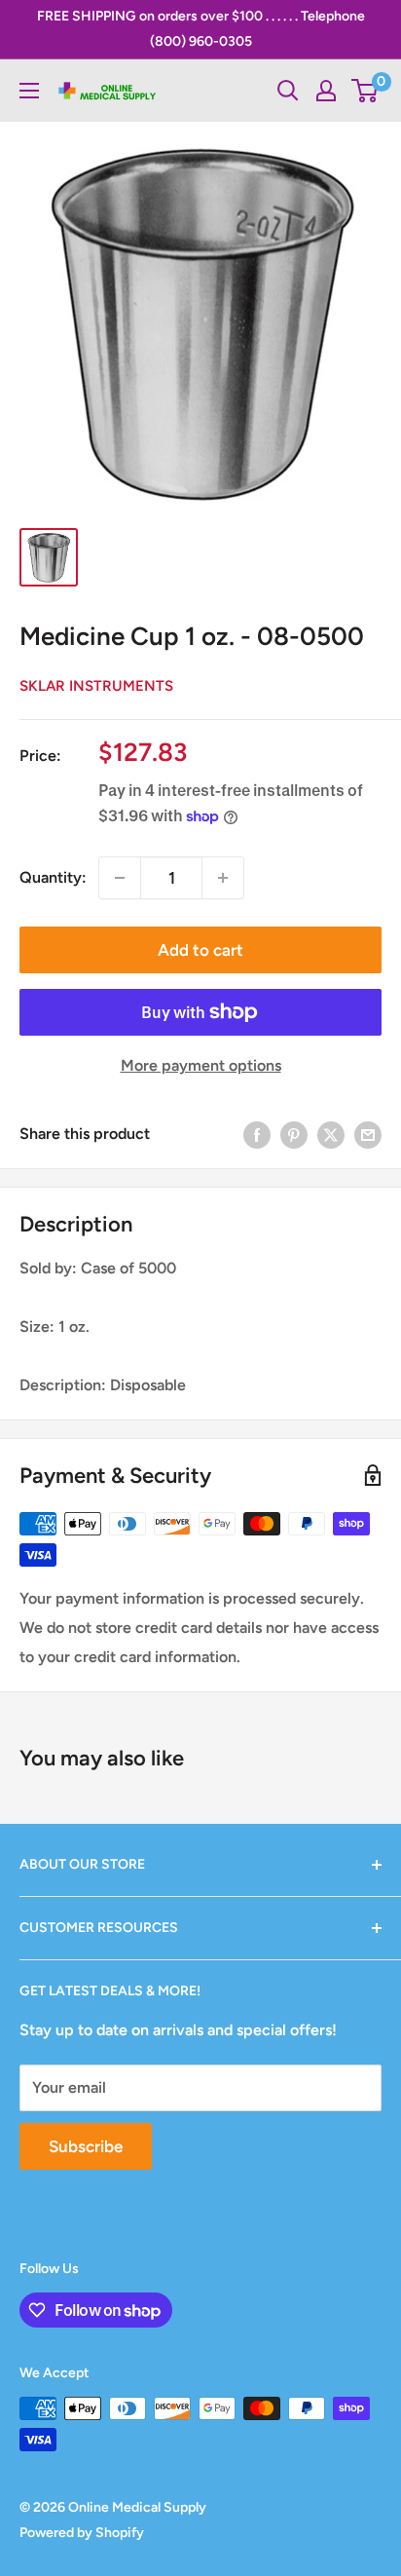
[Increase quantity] (223, 878)
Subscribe (86, 2146)
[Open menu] (29, 91)
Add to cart (200, 950)
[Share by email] (368, 1134)
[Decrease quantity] (120, 878)
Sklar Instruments (96, 686)
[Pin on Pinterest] (294, 1134)
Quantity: (53, 877)
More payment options (201, 1065)
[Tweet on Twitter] (331, 1134)
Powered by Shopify (82, 2533)
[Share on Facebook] (257, 1134)
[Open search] (288, 91)
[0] (365, 91)
